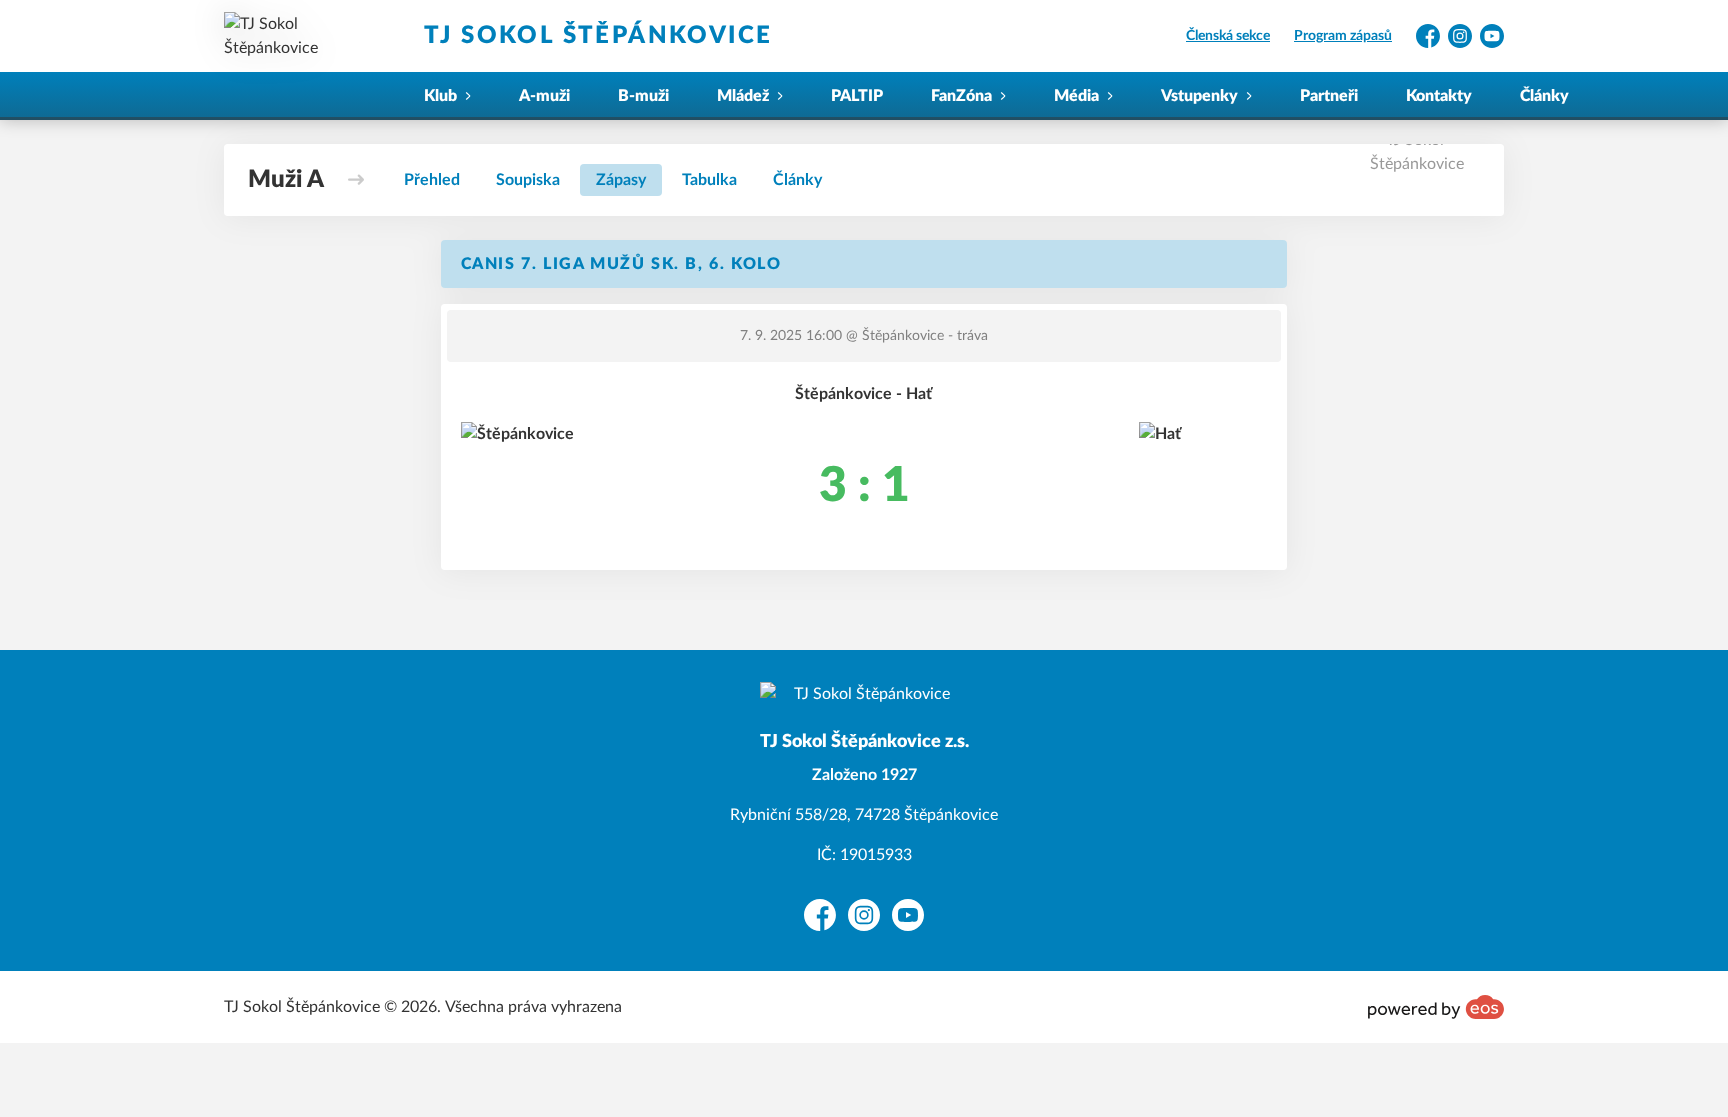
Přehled (432, 180)
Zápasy (621, 180)
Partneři (1329, 96)
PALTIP (857, 96)
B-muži (643, 96)
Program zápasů (1343, 36)
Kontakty (1439, 96)
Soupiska (528, 180)
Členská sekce (1228, 36)
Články (1544, 96)
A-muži (544, 96)
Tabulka (709, 180)
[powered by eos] (1436, 1007)
